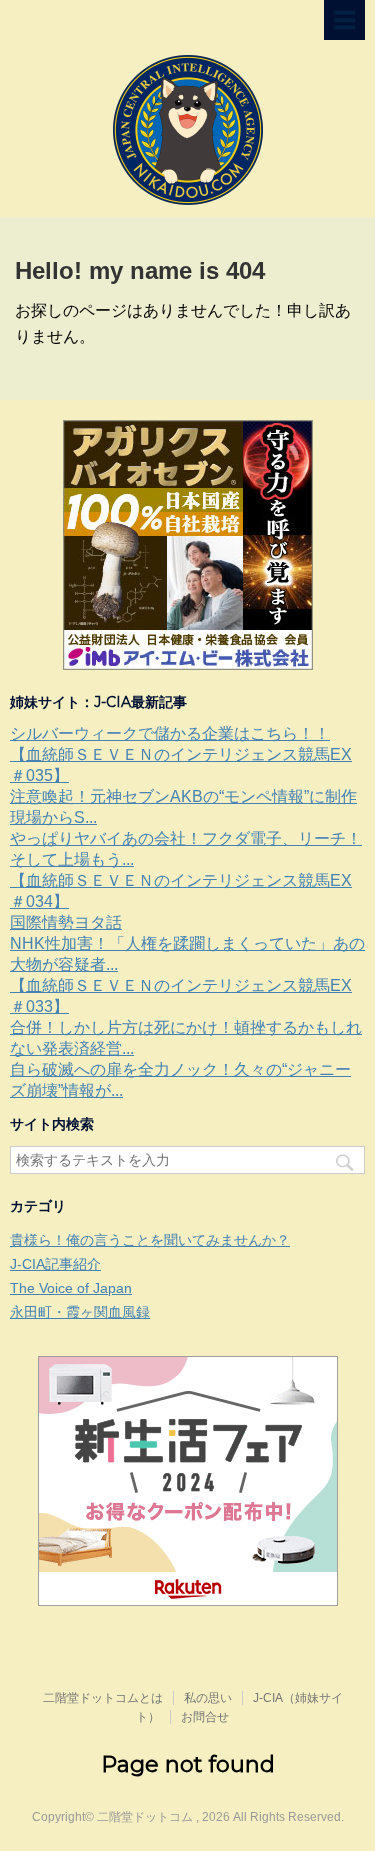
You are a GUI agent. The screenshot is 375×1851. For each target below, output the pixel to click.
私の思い (208, 1698)
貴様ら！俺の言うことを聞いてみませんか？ (150, 1240)
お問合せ (205, 1717)
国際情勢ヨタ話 (66, 922)
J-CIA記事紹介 (55, 1264)
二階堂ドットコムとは (103, 1698)
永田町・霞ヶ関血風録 (80, 1312)
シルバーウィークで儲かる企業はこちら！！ (170, 733)
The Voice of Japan (71, 1288)
